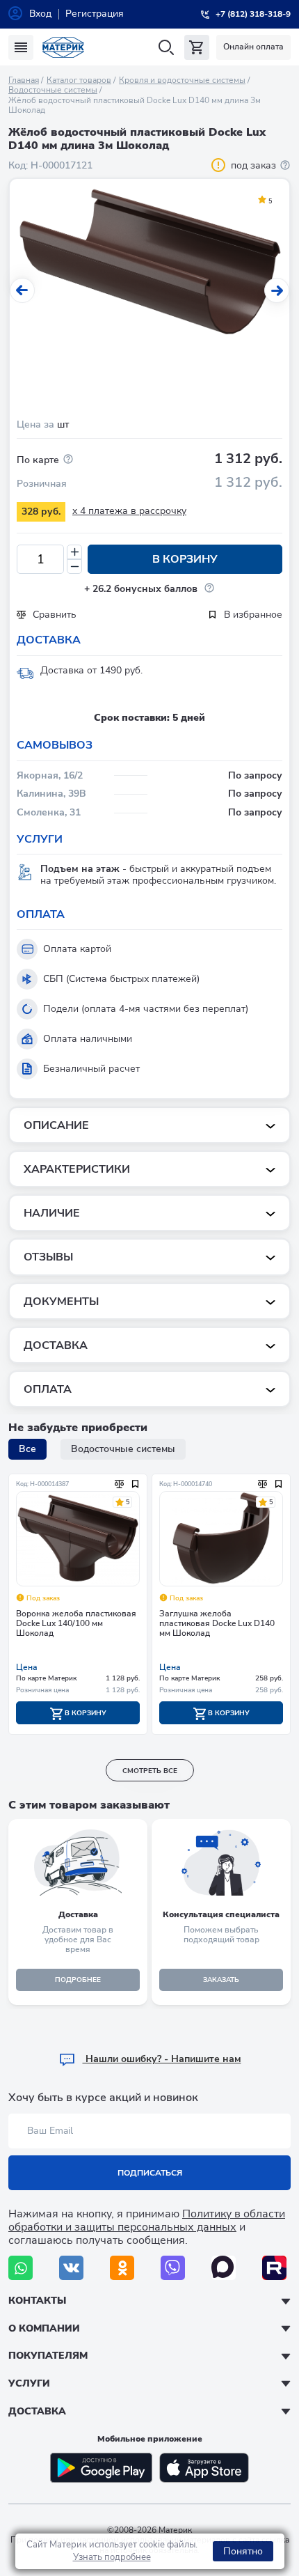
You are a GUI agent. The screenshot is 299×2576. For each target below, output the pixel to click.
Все (27, 1449)
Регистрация (95, 14)
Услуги (29, 2383)
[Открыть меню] (21, 47)
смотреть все (150, 1771)
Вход (40, 14)
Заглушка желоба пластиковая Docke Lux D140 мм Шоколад (217, 1624)
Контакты (37, 2301)
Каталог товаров (79, 80)
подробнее (78, 1980)
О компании (44, 2328)
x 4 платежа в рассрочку (129, 511)
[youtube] (274, 2268)
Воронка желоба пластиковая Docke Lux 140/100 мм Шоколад (76, 1624)
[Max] (224, 2268)
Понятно (243, 2551)
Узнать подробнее (112, 2557)
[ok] (122, 2268)
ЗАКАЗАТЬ (221, 1980)
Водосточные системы (53, 90)
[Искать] (166, 48)
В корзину (185, 559)
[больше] (74, 552)
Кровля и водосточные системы (182, 80)
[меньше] (74, 567)
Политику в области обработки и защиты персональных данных (147, 2220)
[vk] (71, 2268)
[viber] (173, 2268)
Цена (27, 1667)
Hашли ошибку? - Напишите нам (162, 2059)
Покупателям (48, 2356)
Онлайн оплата (253, 47)
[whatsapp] (21, 2268)
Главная (24, 80)
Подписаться (150, 2173)
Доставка (37, 2411)
